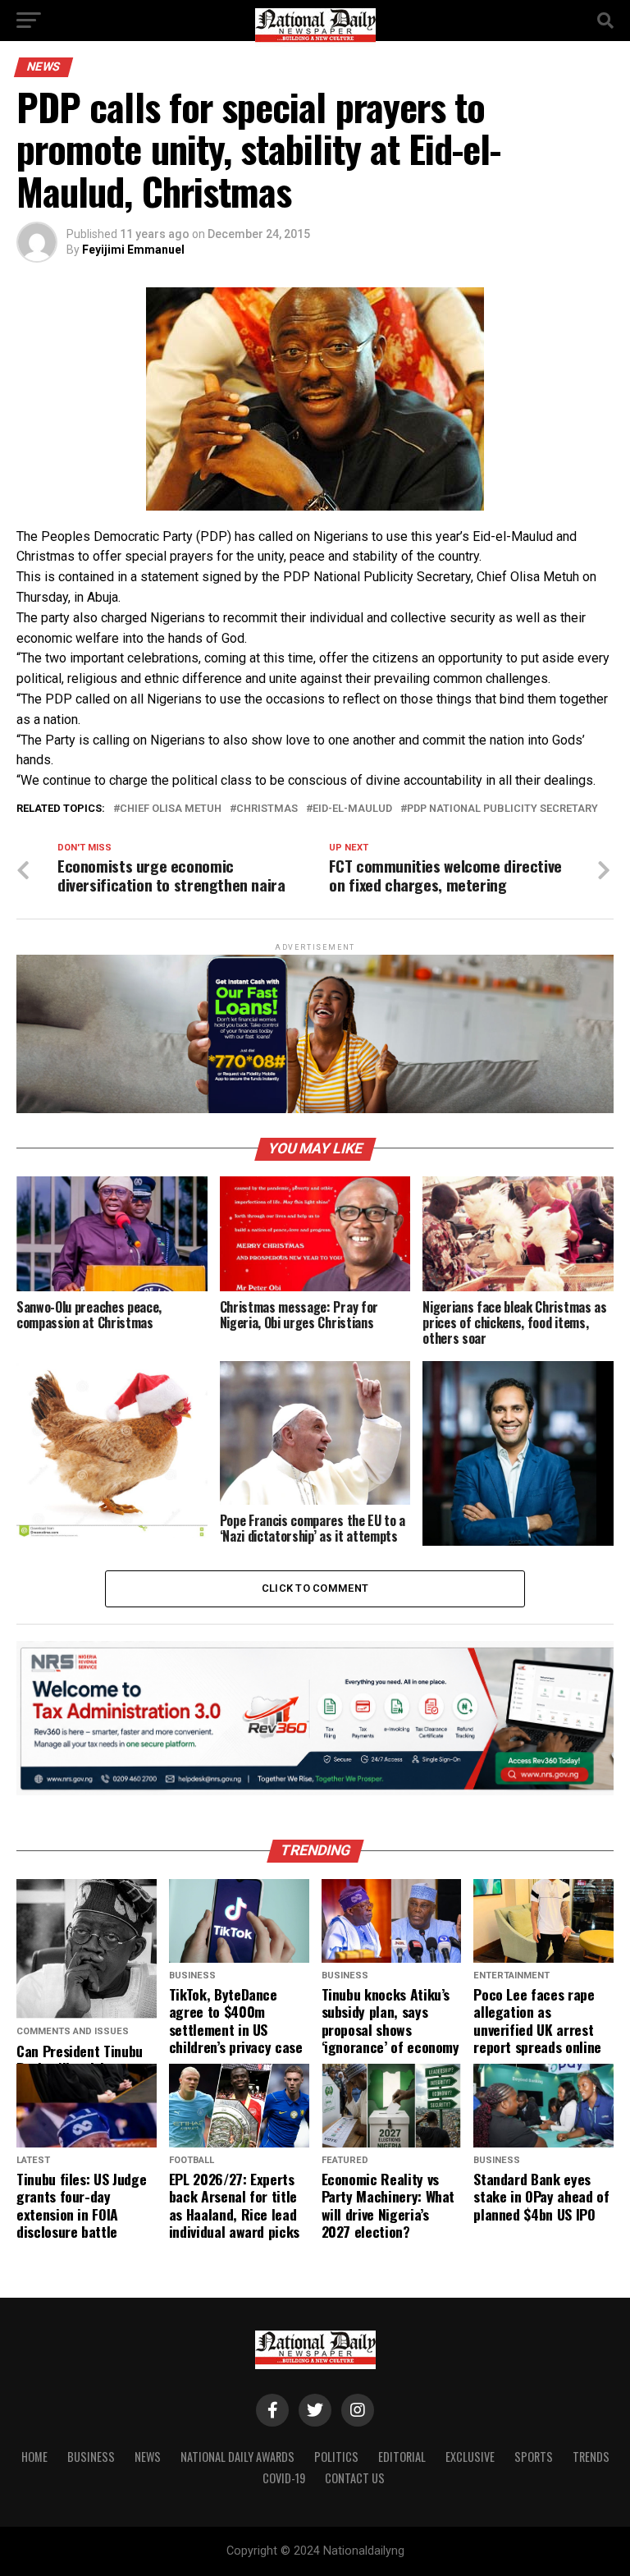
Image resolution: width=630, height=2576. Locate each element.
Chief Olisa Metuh (171, 809)
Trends (591, 2457)
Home (34, 2457)
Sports (534, 2457)
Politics (336, 2457)
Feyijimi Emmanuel (133, 250)
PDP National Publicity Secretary (502, 809)
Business (91, 2457)
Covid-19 (284, 2478)
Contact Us (355, 2478)
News (148, 2457)
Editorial (402, 2457)
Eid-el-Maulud (352, 809)
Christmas (267, 809)
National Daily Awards (237, 2457)
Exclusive (470, 2457)
